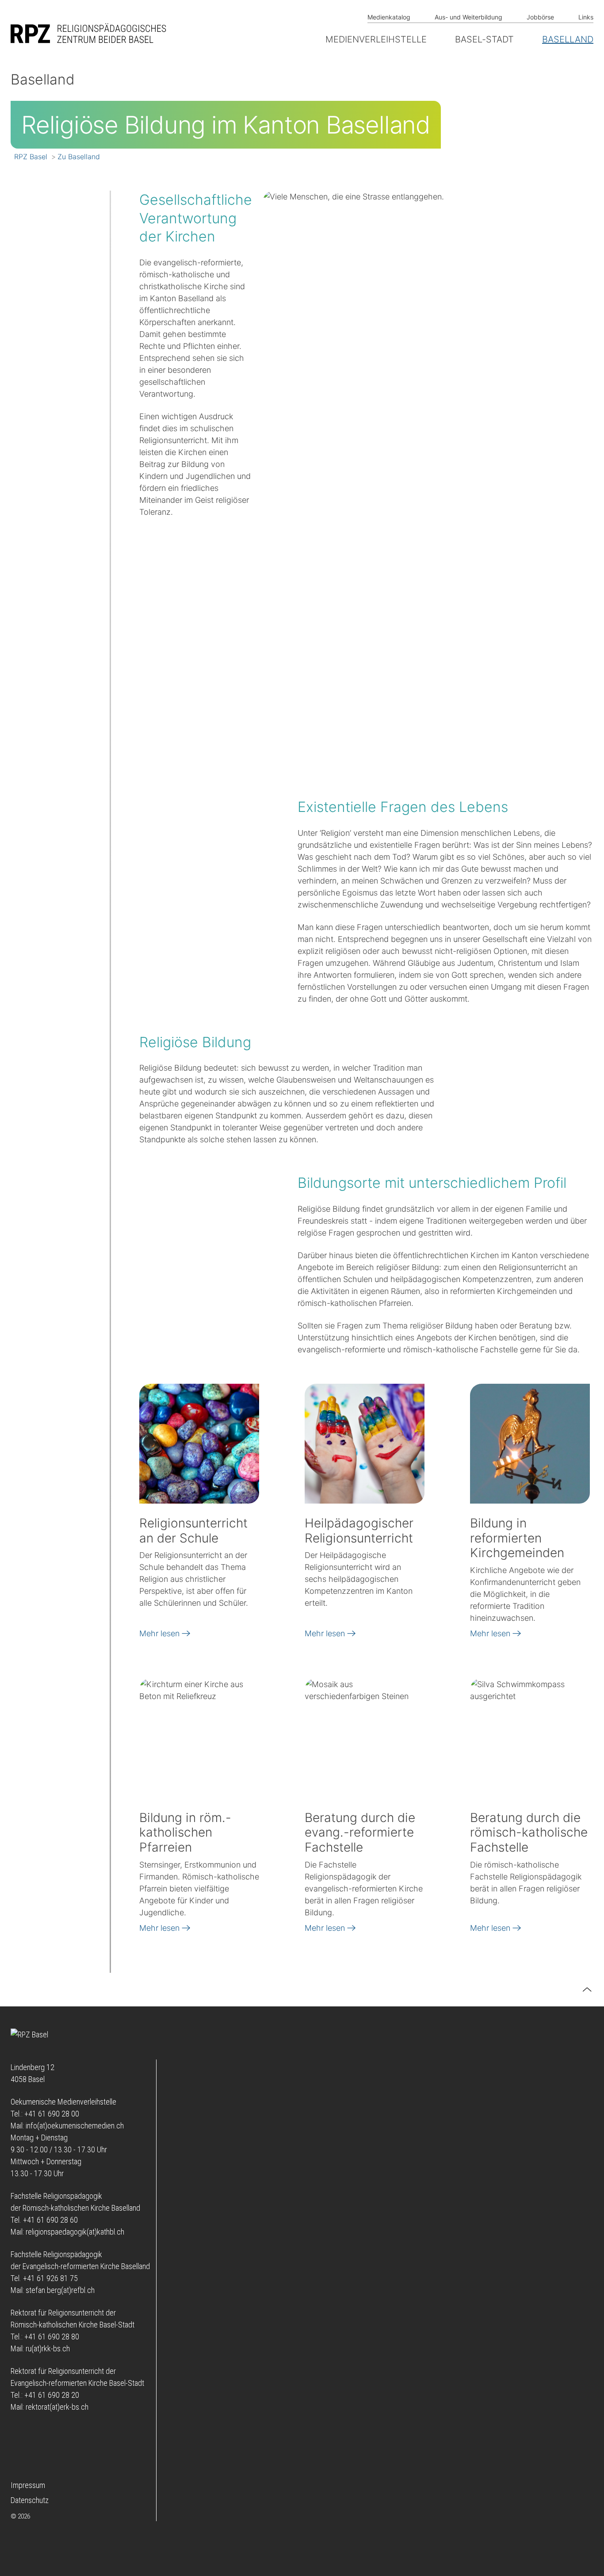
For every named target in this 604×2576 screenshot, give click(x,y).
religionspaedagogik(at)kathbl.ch (75, 2232)
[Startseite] (90, 33)
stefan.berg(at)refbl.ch (60, 2290)
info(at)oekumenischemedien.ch (75, 2126)
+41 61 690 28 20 (52, 2395)
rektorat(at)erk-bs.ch (57, 2407)
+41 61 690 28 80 (52, 2337)
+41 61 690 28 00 (52, 2114)
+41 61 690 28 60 (50, 2220)
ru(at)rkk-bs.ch (48, 2348)
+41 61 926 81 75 (50, 2278)
